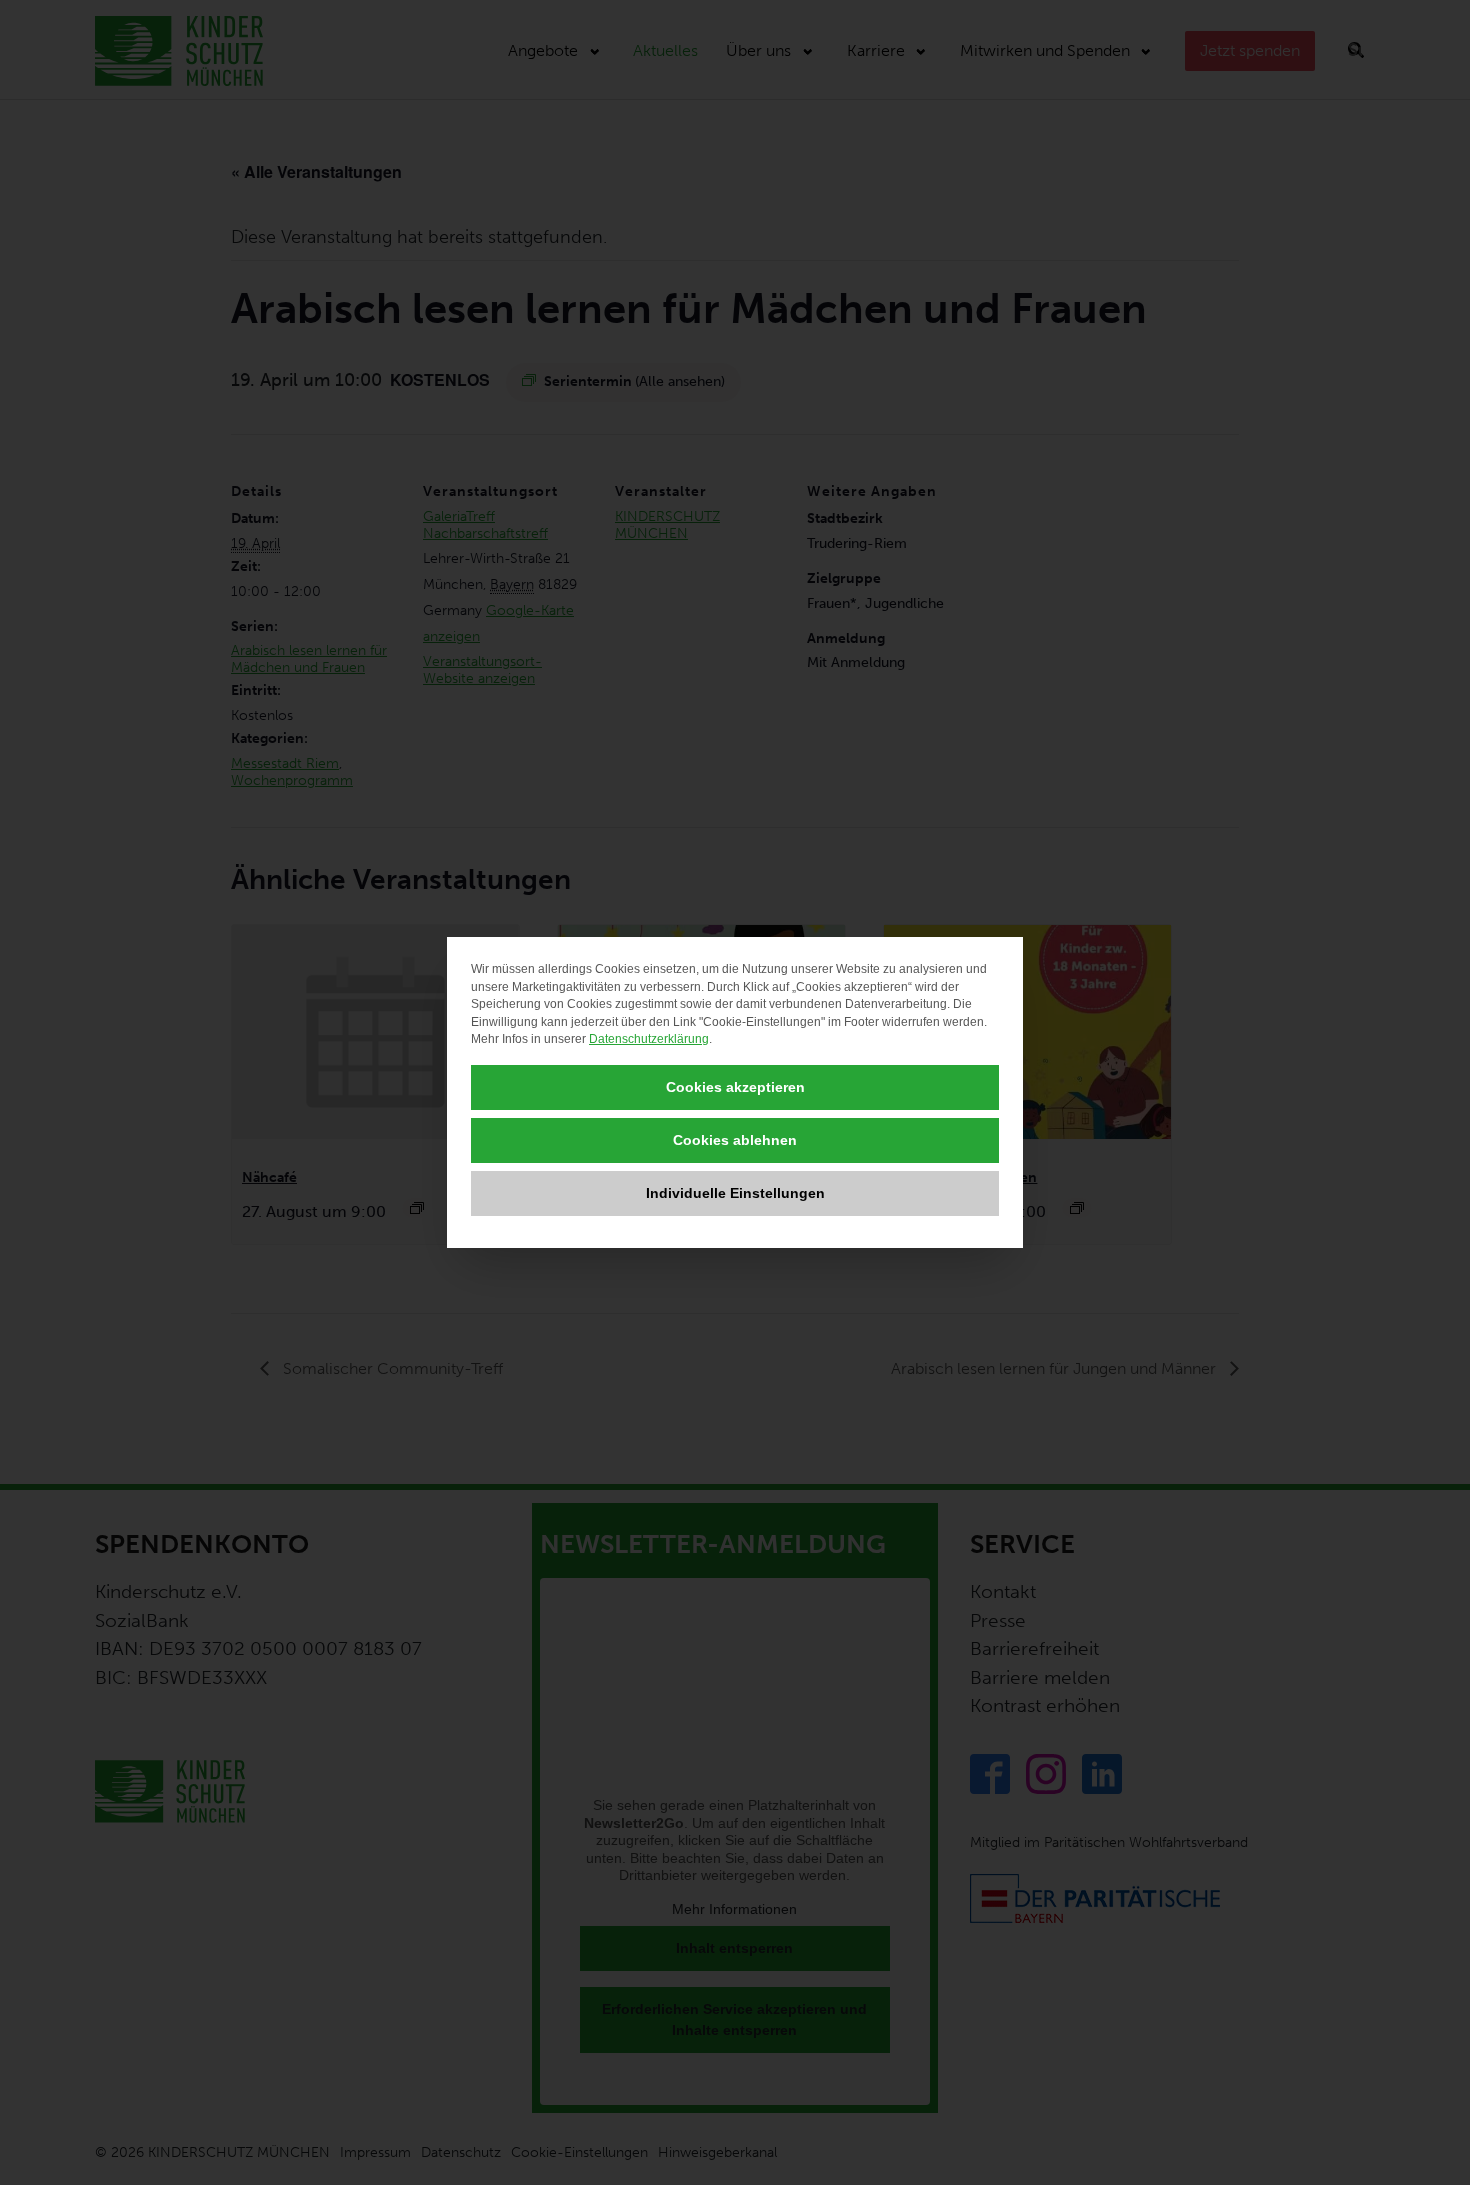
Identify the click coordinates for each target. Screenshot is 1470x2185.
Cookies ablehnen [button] (735, 1140)
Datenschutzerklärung (649, 1039)
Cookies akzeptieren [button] (735, 1087)
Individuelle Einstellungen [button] (735, 1193)
